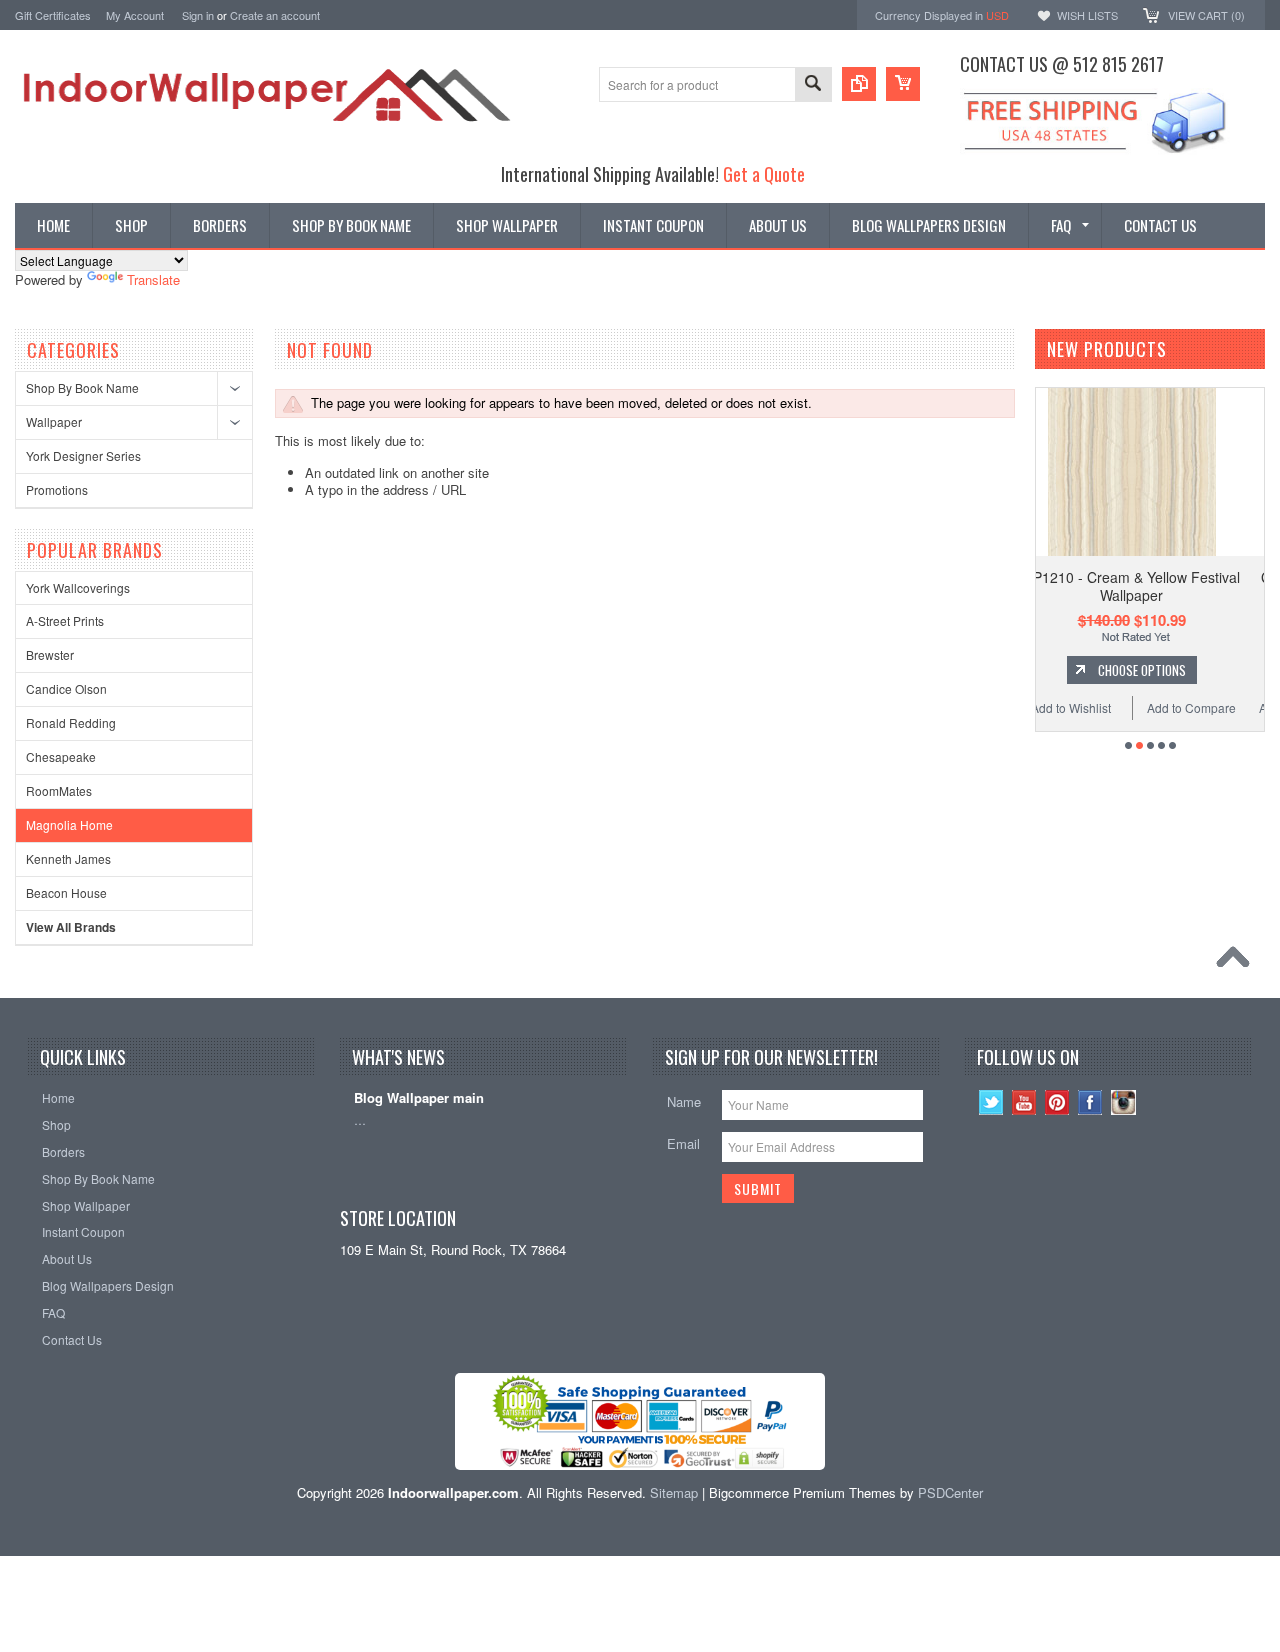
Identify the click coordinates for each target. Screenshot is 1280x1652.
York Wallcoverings (78, 587)
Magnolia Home (69, 824)
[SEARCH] (813, 85)
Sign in (198, 15)
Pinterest (1057, 1102)
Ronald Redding (71, 722)
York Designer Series (83, 455)
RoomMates (59, 790)
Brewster (50, 654)
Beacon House (66, 892)
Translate (153, 279)
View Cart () (1206, 15)
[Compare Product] (859, 84)
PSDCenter (950, 1492)
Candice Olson (66, 688)
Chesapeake (61, 756)
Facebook (1090, 1102)
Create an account (275, 15)
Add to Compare (1068, 707)
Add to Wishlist (1176, 707)
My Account (135, 15)
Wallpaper (54, 421)
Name (684, 1101)
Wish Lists (1087, 15)
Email (683, 1143)
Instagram (1123, 1102)
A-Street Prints (65, 620)
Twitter (991, 1102)
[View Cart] (903, 84)
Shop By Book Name (82, 387)
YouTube (1024, 1102)
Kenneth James (68, 858)
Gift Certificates (53, 15)
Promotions (57, 489)
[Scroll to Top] (1238, 962)
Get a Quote (764, 173)
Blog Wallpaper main (419, 1098)
